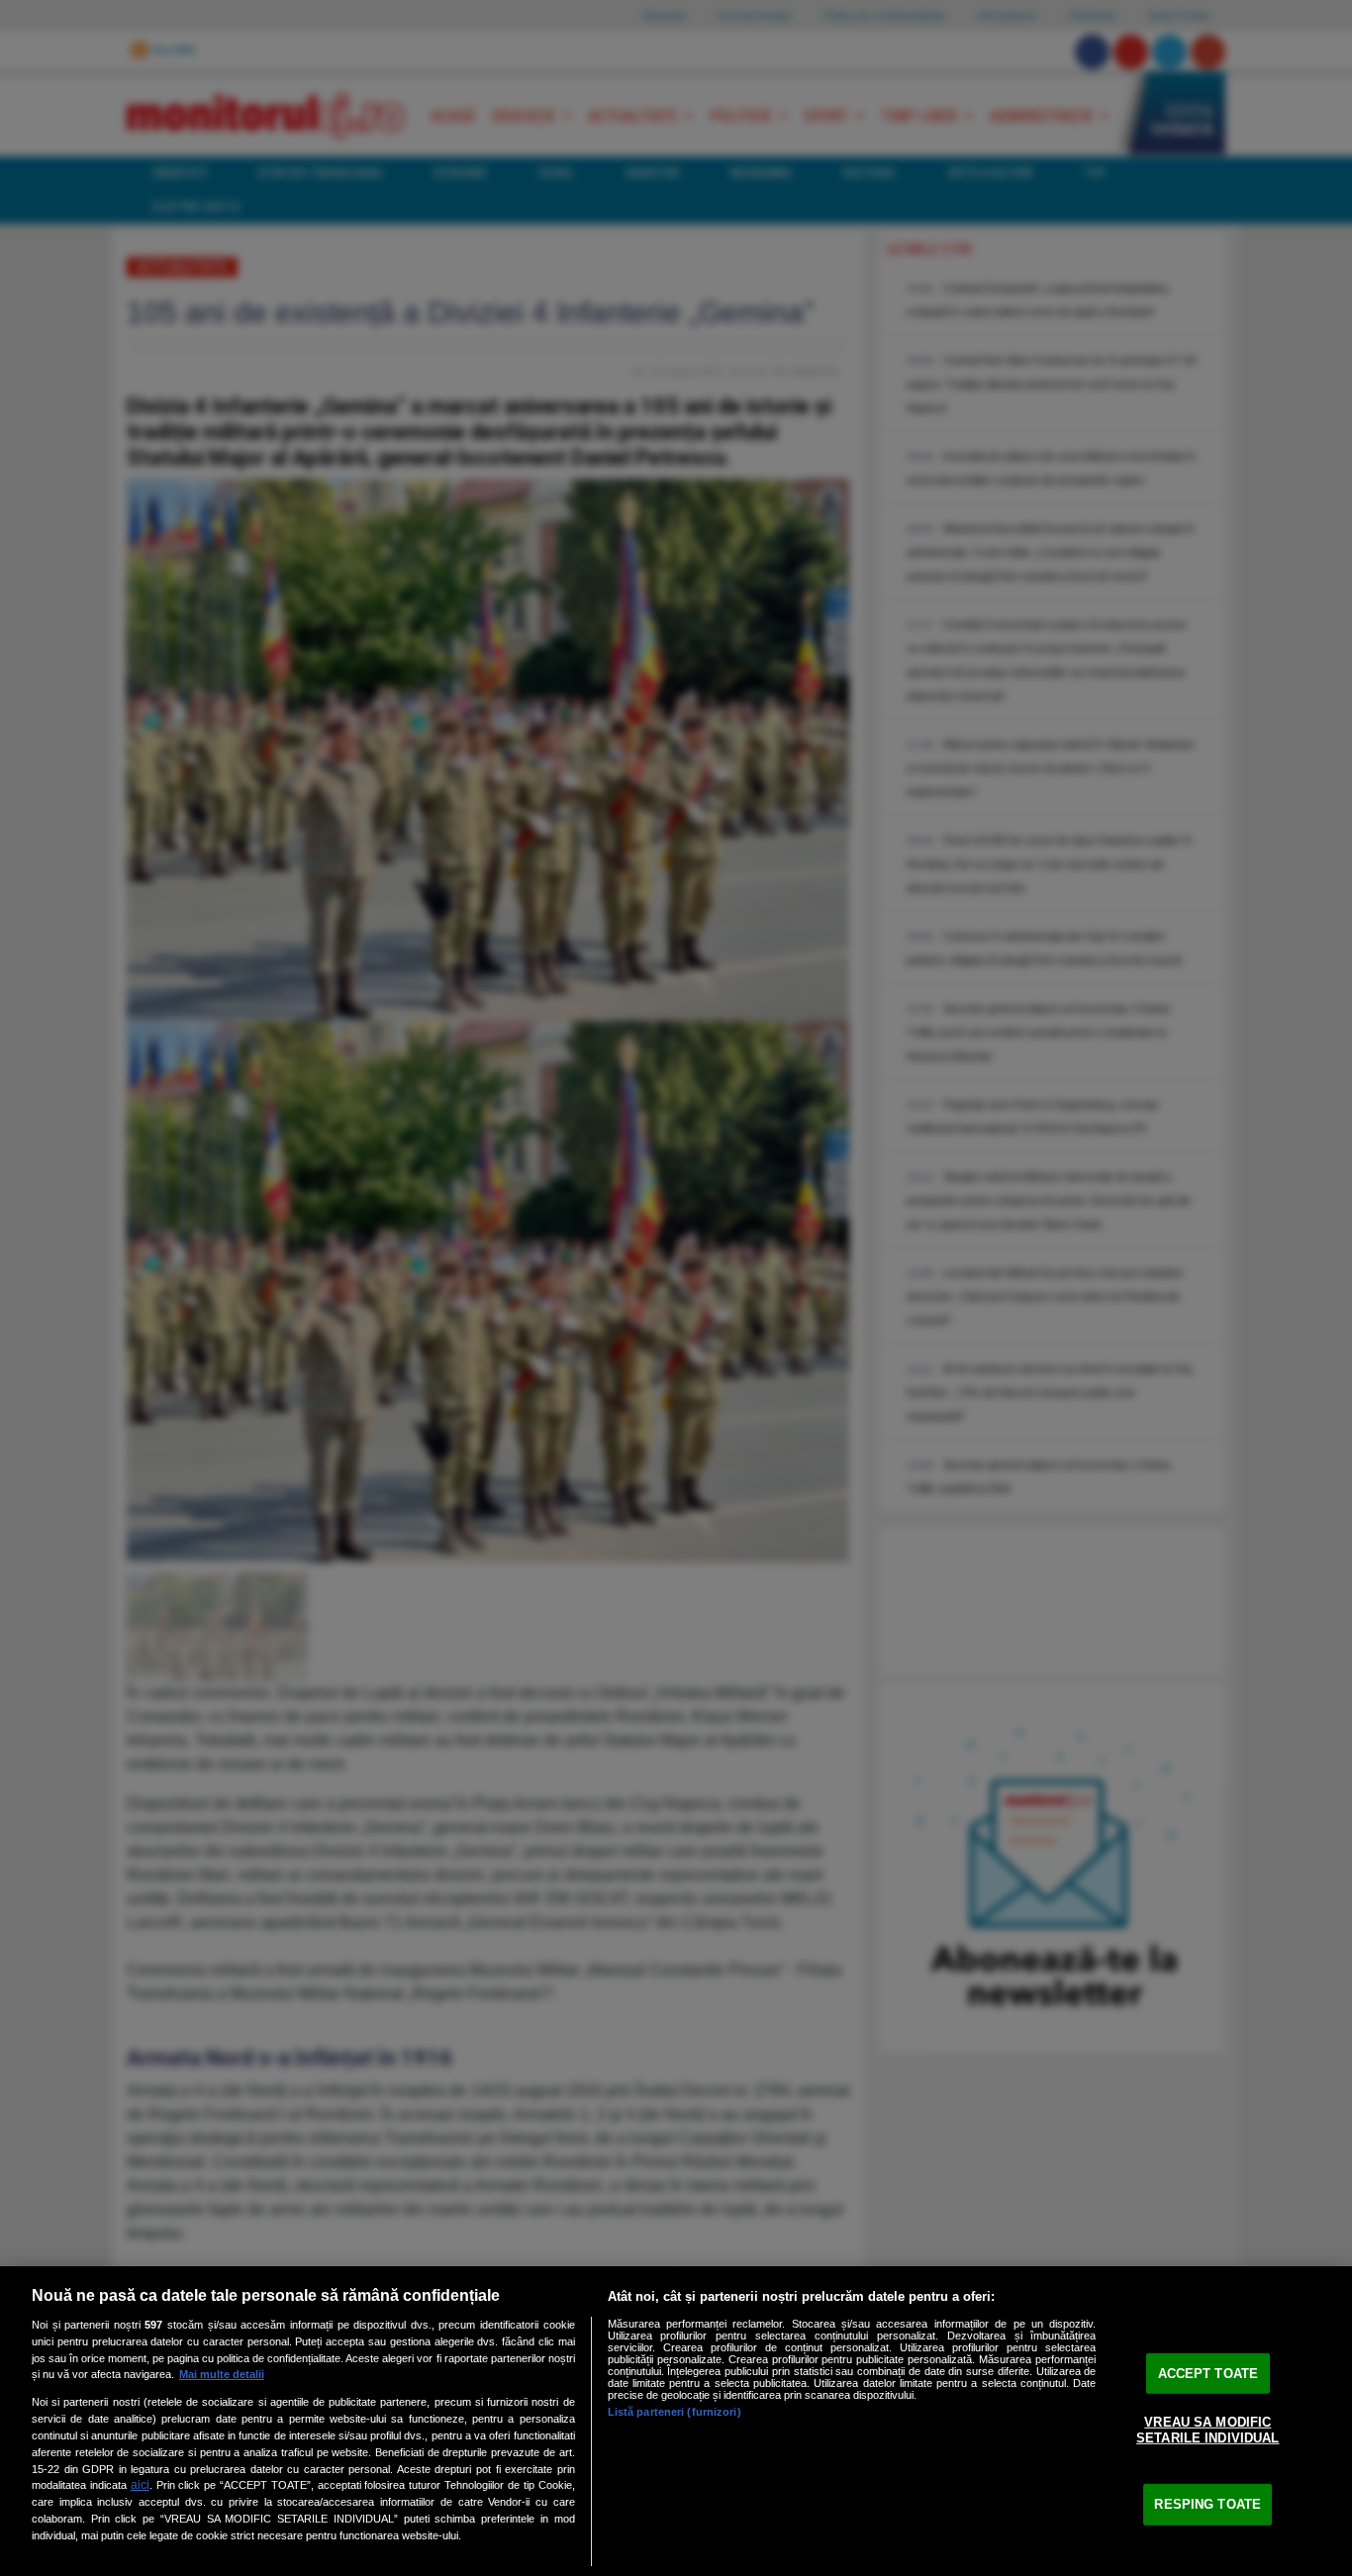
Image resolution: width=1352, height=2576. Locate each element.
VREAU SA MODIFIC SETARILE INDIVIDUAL (1207, 2430)
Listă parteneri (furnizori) (675, 2412)
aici (140, 2485)
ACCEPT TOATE (1208, 2373)
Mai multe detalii (222, 2374)
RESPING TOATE (1207, 2504)
